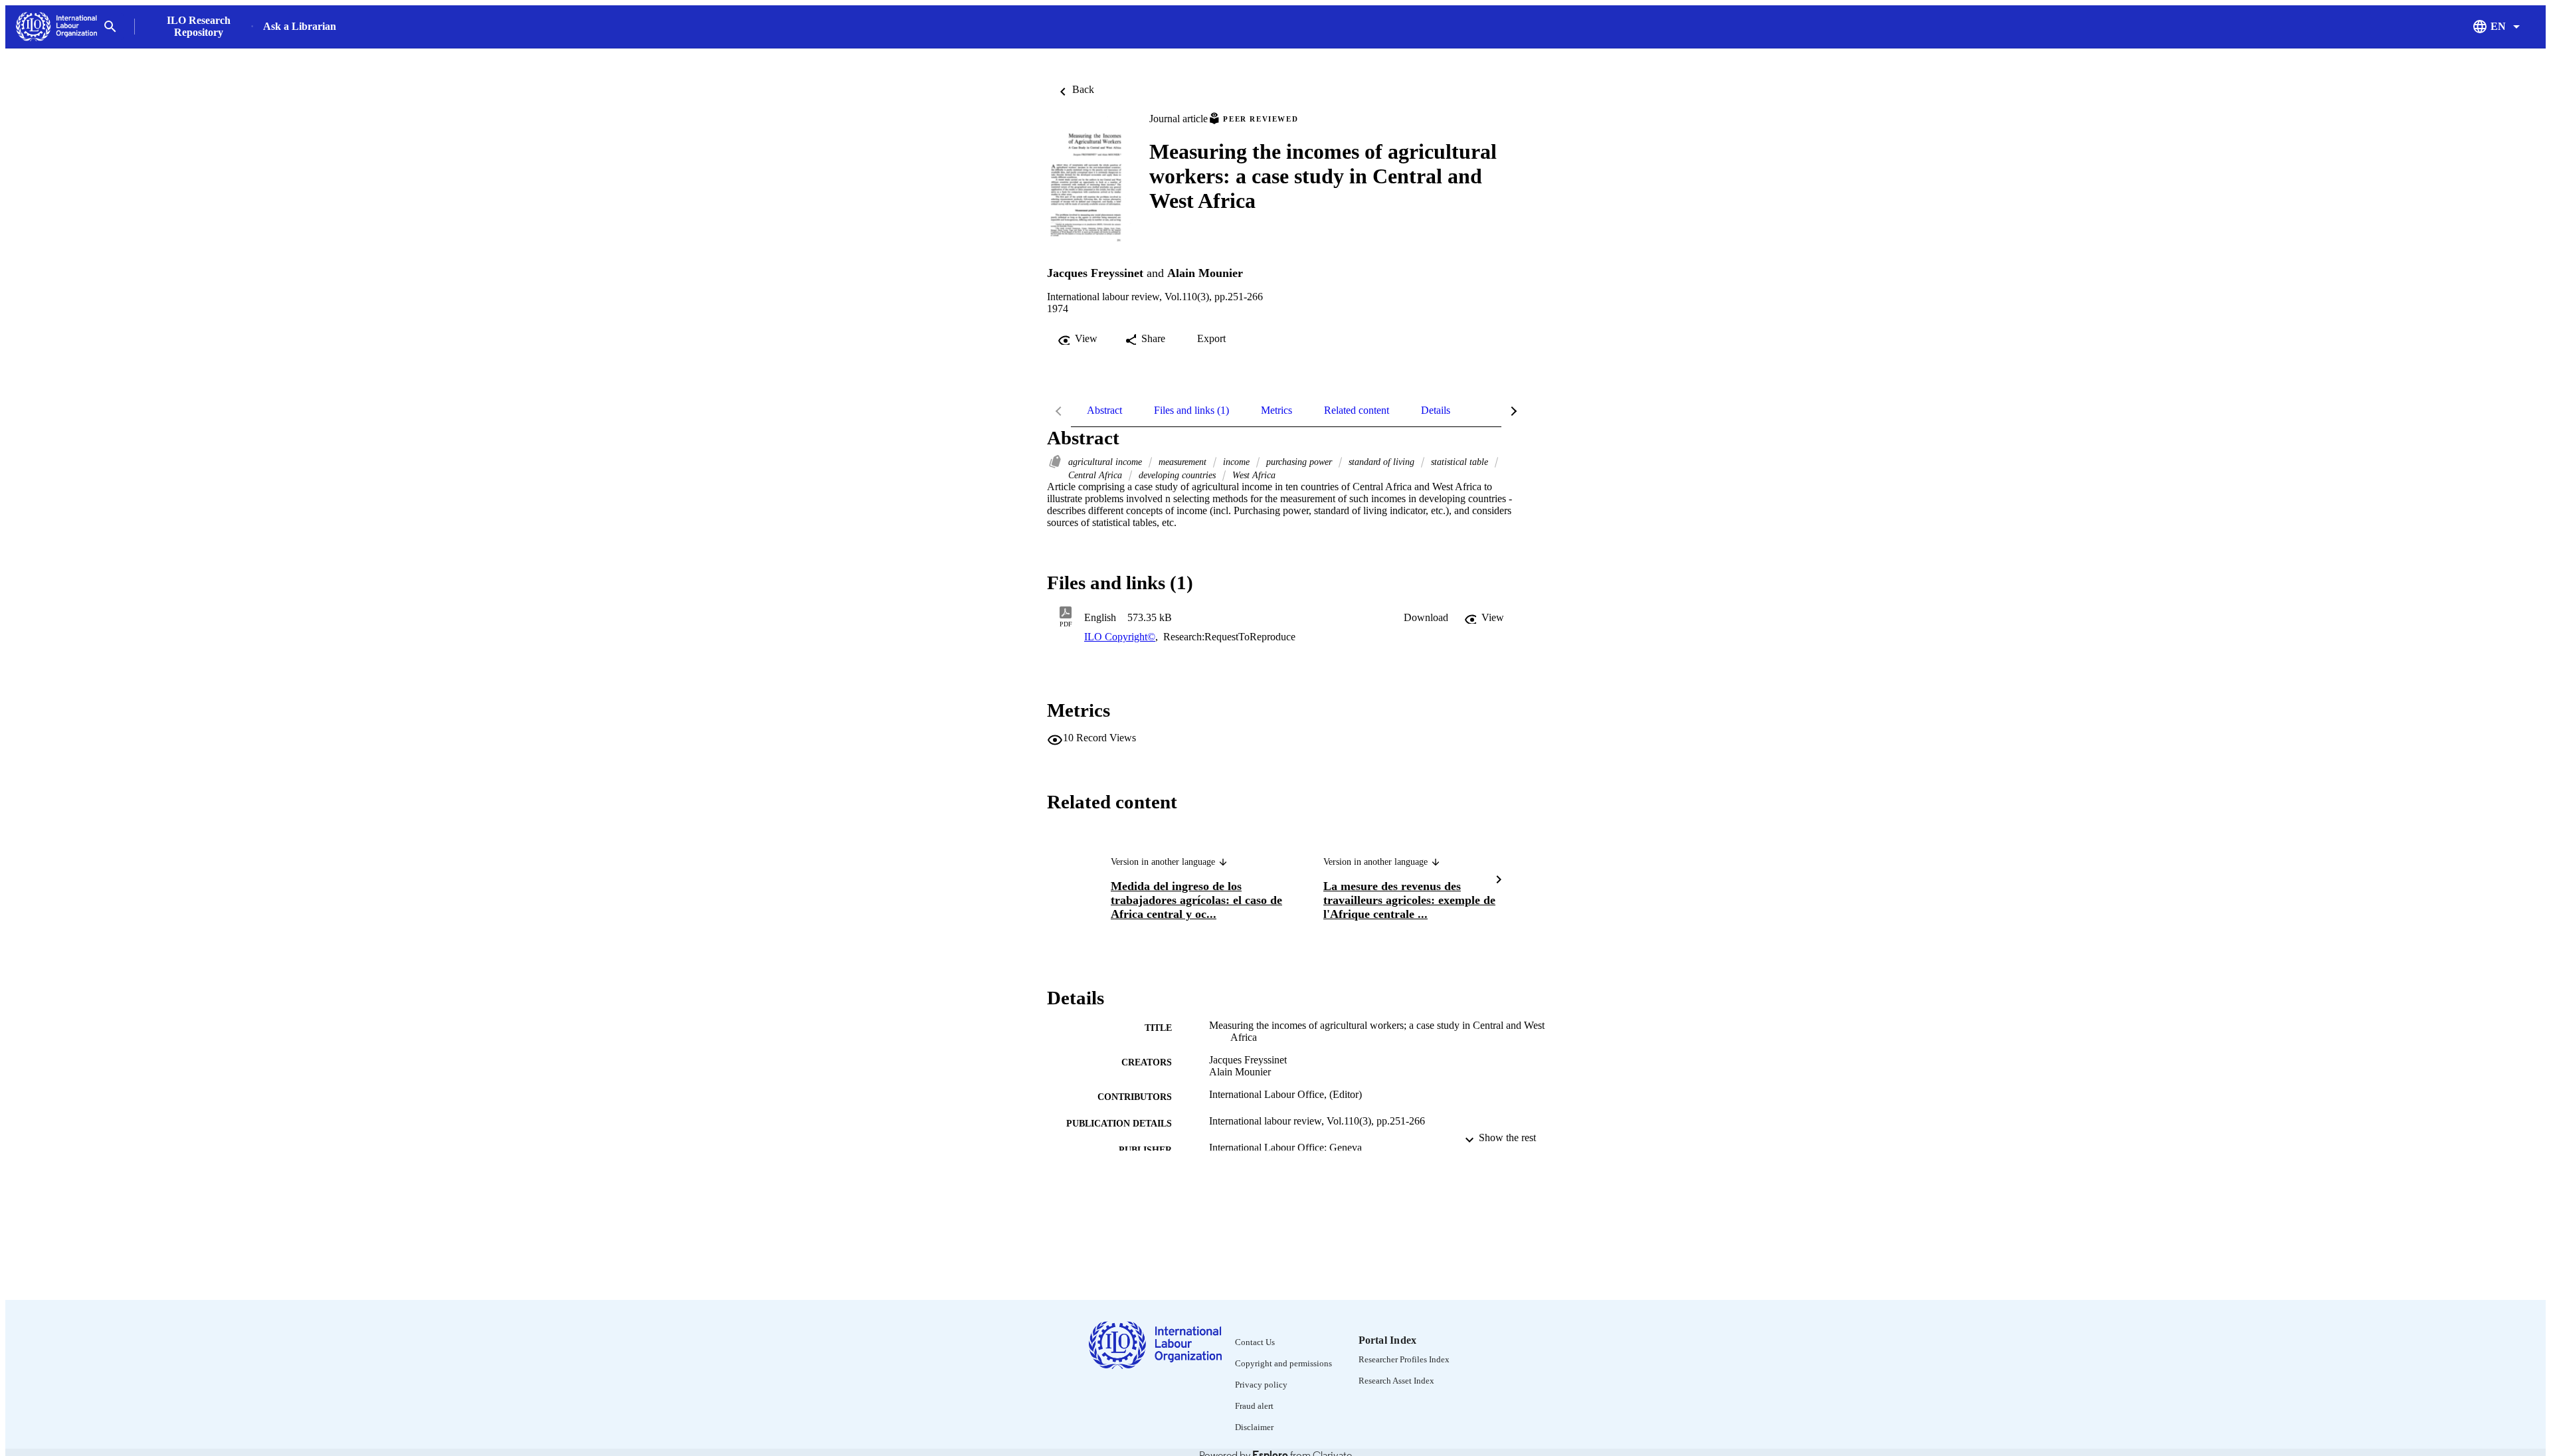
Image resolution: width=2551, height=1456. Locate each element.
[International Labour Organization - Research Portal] (56, 27)
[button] (1426, 618)
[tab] (1104, 410)
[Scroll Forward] (1499, 881)
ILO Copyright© (1120, 637)
